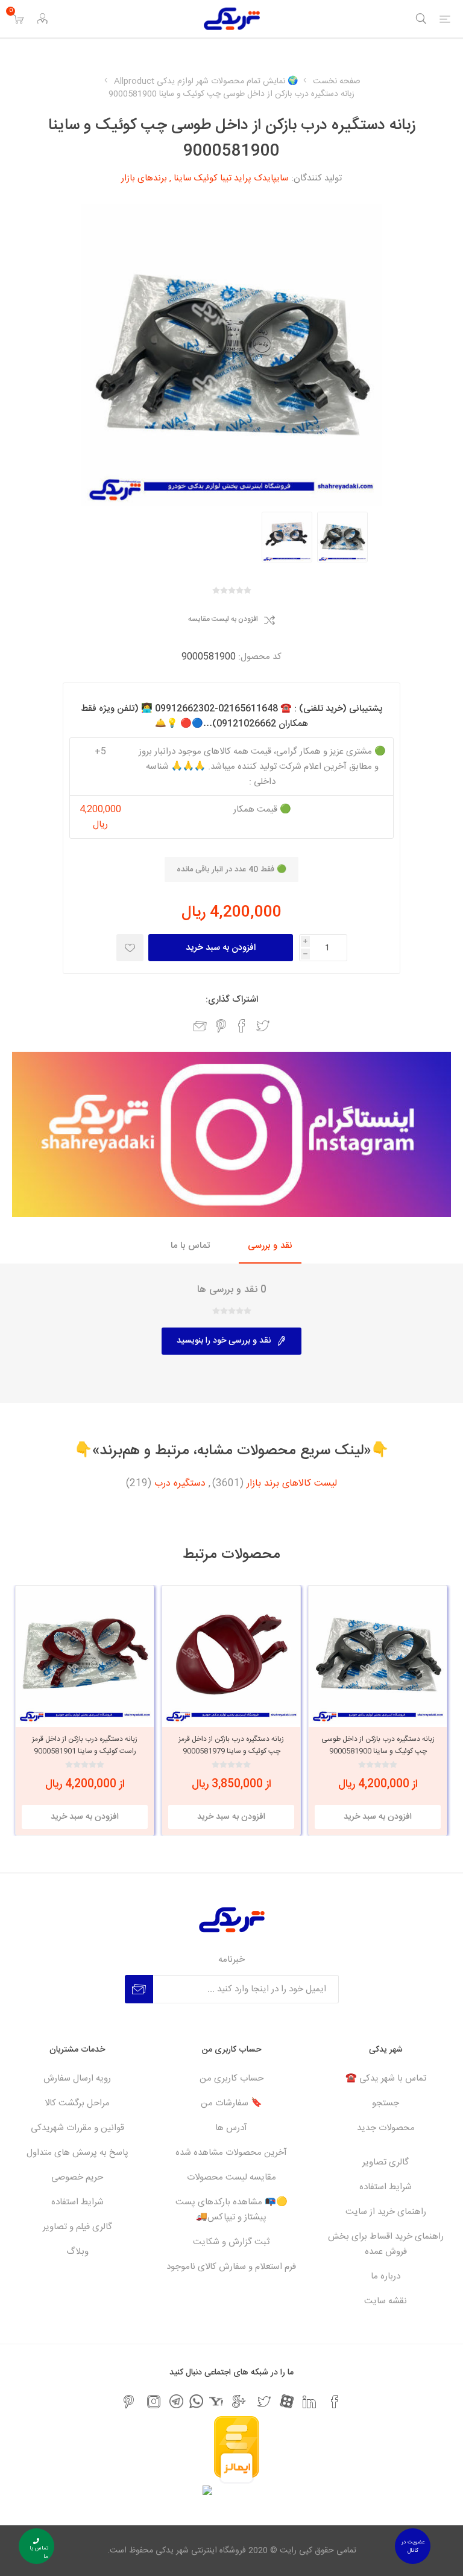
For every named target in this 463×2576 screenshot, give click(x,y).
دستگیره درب (180, 1484)
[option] (342, 537)
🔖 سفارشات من (231, 2103)
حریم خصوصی (77, 2177)
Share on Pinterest (221, 1026)
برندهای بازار (144, 178)
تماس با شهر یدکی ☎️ (386, 2078)
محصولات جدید (386, 2128)
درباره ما (386, 2276)
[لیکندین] (309, 2402)
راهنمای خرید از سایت (386, 2212)
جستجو (386, 2103)
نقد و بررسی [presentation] (270, 1246)
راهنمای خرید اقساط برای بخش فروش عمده (386, 2244)
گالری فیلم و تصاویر (77, 2227)
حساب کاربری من (231, 2078)
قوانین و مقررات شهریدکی (77, 2128)
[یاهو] (216, 2401)
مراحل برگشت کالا (77, 2103)
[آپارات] (287, 2401)
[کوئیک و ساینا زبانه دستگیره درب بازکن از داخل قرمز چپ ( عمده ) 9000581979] (231, 1655)
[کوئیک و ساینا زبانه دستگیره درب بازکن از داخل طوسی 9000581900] (342, 537)
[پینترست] (128, 2402)
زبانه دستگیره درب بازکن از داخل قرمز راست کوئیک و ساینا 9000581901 (85, 1745)
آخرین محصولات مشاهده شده (231, 2153)
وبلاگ (77, 2252)
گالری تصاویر (386, 2162)
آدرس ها (231, 2128)
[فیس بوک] (335, 2402)
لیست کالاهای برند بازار (292, 1484)
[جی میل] (239, 2402)
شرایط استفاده (386, 2187)
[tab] (270, 1246)
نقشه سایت (386, 2301)
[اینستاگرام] (154, 2402)
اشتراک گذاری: (232, 1000)
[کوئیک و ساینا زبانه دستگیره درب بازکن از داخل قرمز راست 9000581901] (85, 1655)
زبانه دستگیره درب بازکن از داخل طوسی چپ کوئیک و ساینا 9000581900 (378, 1745)
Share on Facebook (242, 1026)
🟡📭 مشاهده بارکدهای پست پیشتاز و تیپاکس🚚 (231, 2210)
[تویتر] (264, 2402)
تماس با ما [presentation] (190, 1246)
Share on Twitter (263, 1026)
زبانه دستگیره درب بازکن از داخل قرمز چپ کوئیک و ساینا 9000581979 (231, 1745)
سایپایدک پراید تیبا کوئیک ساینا (231, 178)
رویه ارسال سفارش (77, 2078)
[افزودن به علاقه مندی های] (130, 948)
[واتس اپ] (196, 2401)
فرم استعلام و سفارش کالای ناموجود (231, 2267)
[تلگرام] (176, 2401)
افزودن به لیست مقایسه (223, 620)
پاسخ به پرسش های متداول (77, 2153)
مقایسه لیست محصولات (231, 2177)
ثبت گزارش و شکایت (231, 2242)
